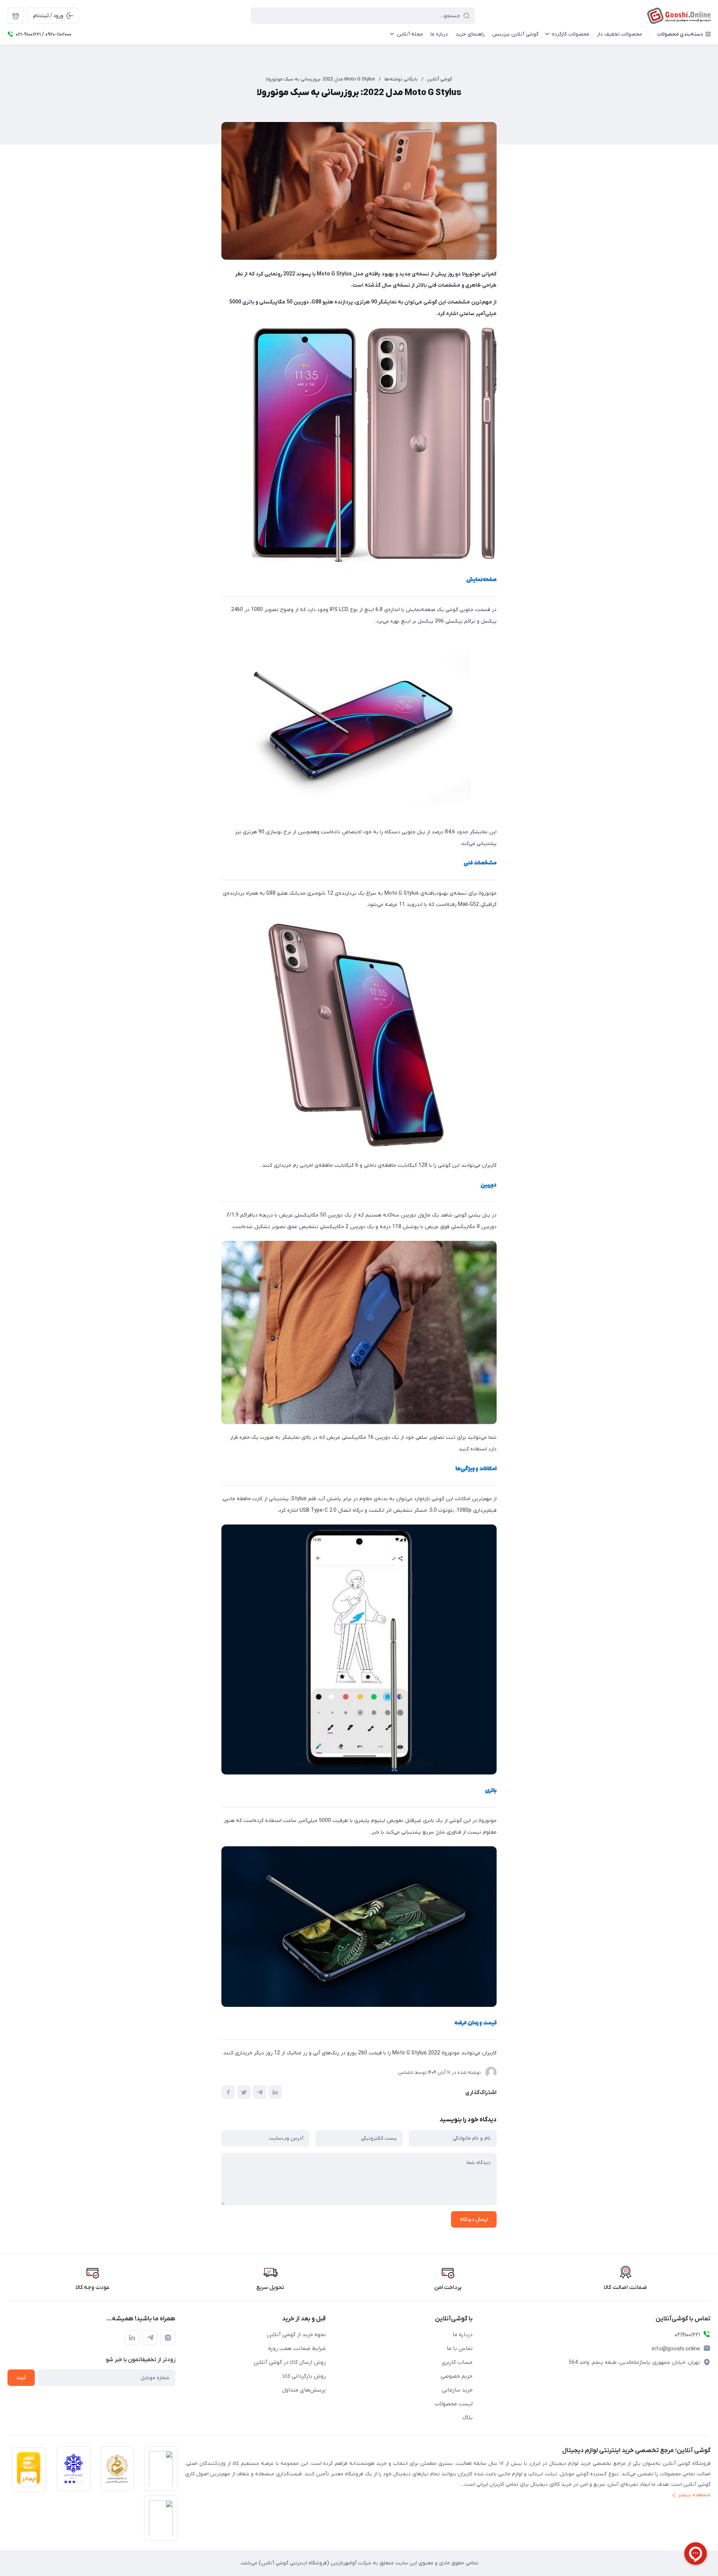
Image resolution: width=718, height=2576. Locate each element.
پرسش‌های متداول (304, 2390)
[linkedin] (132, 2338)
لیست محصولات (454, 2404)
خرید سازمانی (457, 2390)
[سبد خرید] (16, 16)
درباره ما (463, 2335)
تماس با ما (460, 2348)
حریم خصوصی (457, 2376)
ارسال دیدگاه (474, 2220)
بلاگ (468, 2418)
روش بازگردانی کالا (304, 2376)
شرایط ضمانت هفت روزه (297, 2348)
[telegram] (150, 2338)
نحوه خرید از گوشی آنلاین (296, 2335)
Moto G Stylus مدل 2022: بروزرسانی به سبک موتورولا (320, 79)
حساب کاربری (457, 2362)
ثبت (21, 2378)
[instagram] (168, 2338)
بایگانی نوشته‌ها (401, 79)
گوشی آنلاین (440, 79)
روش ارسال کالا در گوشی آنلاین (290, 2362)
